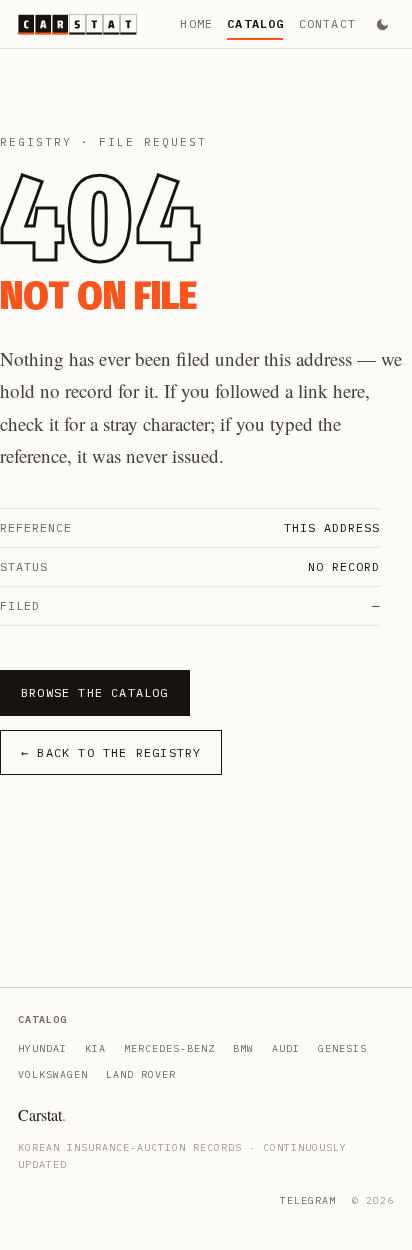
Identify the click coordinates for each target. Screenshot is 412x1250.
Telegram (308, 1200)
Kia (95, 1048)
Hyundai (42, 1048)
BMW (243, 1048)
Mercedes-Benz (169, 1048)
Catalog (255, 23)
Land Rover (141, 1074)
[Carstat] (77, 24)
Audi (286, 1048)
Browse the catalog (95, 692)
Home (196, 23)
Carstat (42, 1114)
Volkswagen (53, 1074)
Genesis (342, 1048)
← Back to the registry (111, 752)
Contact (327, 23)
